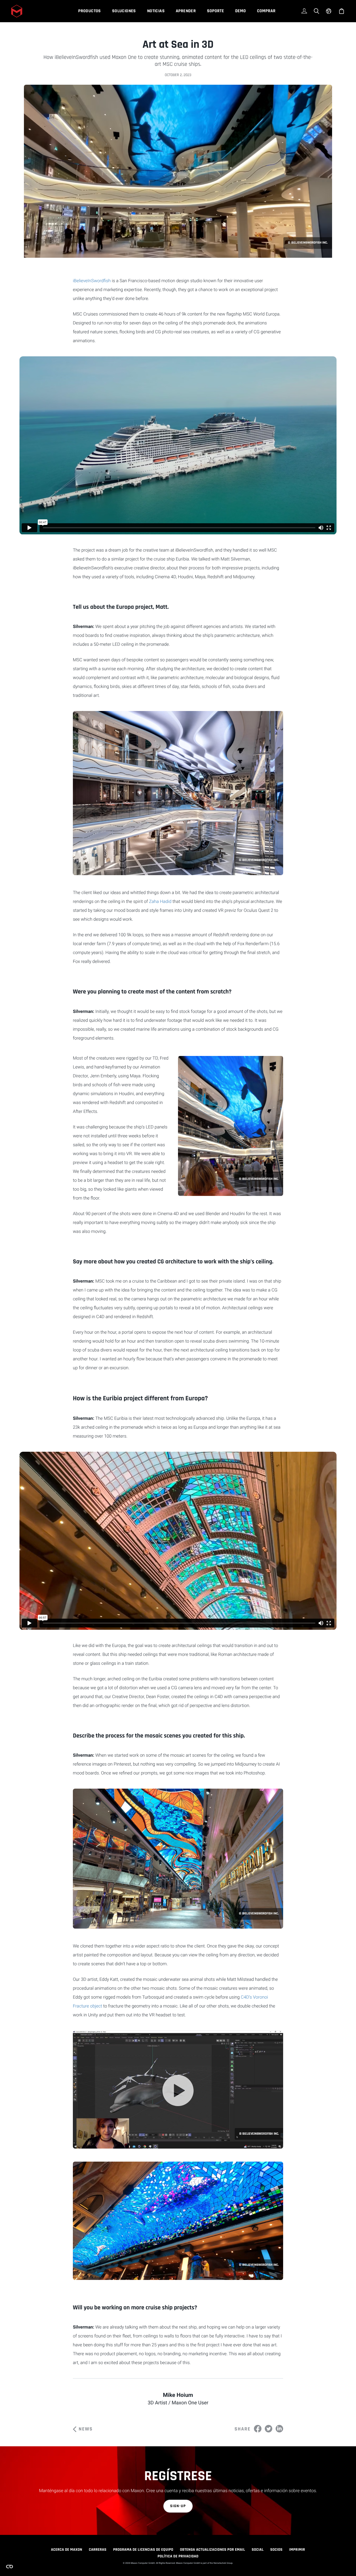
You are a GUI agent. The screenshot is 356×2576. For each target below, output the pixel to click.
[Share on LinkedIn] (279, 2429)
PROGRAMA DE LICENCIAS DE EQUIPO (143, 2550)
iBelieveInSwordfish (92, 281)
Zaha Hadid (160, 901)
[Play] (178, 2091)
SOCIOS (276, 2550)
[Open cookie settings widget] (9, 2567)
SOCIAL (258, 2550)
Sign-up (178, 2506)
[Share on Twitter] (269, 2429)
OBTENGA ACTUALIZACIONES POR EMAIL (212, 2550)
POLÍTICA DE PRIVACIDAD (178, 2556)
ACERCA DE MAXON (66, 2550)
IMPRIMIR (297, 2550)
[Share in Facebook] (258, 2429)
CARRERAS (98, 2550)
